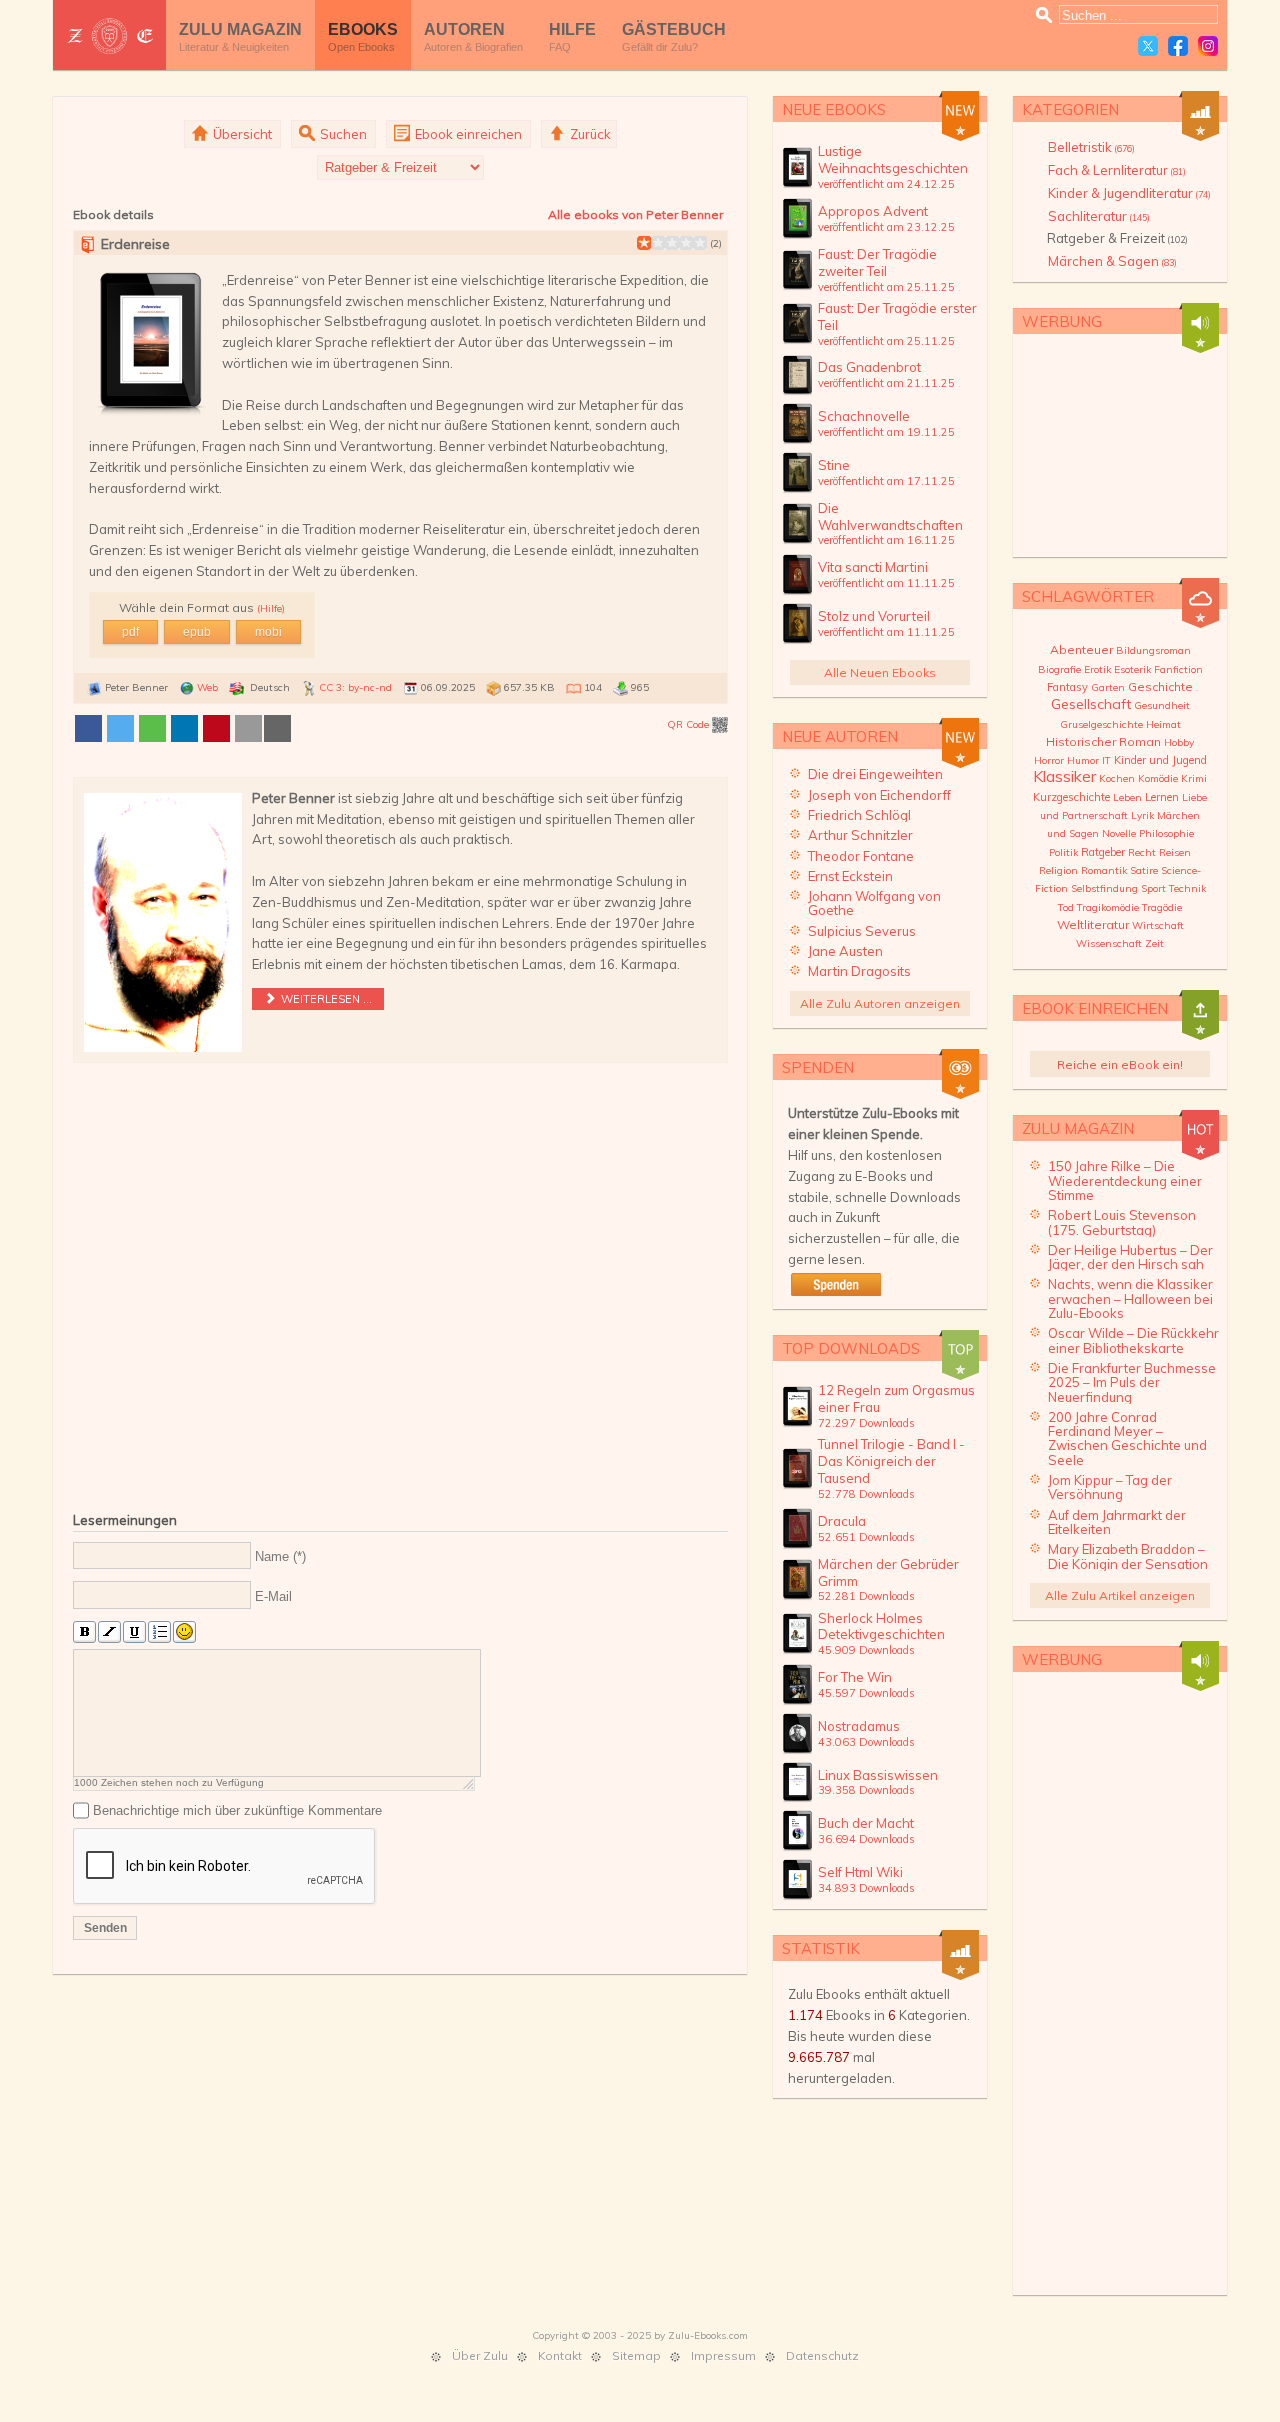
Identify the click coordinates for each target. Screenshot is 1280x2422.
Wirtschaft (1158, 925)
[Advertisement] (400, 1282)
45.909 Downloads (866, 1650)
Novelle (1119, 833)
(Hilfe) (271, 608)
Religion (1058, 870)
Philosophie (1166, 833)
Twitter (1148, 46)
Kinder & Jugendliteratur (1129, 193)
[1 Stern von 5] (644, 243)
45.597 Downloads (866, 1693)
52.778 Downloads (866, 1494)
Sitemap (636, 2355)
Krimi (1194, 778)
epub (197, 632)
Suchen (342, 134)
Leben (1127, 797)
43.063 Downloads (866, 1742)
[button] (88, 728)
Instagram (1208, 46)
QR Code (689, 724)
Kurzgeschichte (1071, 797)
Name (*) (280, 1556)
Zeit (1154, 943)
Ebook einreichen (467, 134)
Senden (105, 1928)
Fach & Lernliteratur (1117, 170)
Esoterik (1132, 669)
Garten (1108, 687)
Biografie (1059, 669)
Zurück (589, 134)
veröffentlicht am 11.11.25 (886, 583)
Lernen (1162, 797)
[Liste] (159, 1632)
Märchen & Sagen (1112, 261)
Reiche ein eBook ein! (1120, 1064)
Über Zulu (480, 2355)
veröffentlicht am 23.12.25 (886, 227)
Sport (1153, 888)
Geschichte (1160, 686)
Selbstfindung (1104, 888)
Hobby (1179, 742)
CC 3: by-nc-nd (355, 687)
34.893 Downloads (866, 1888)
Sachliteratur (1099, 216)
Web (207, 687)
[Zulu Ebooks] (109, 35)
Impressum (723, 2355)
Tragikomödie (1108, 907)
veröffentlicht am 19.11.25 (886, 432)
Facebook (1178, 46)
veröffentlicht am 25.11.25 (886, 287)
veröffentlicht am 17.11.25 (886, 481)
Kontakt (560, 2355)
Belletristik (1091, 147)
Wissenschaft (1109, 943)
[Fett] (84, 1632)
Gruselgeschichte (1101, 724)
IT (1106, 760)
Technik (1187, 888)
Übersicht (241, 134)
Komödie (1158, 778)
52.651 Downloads (866, 1537)
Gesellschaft (1091, 704)
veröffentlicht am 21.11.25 (886, 383)
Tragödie (1162, 907)
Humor (1083, 760)
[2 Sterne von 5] (651, 243)
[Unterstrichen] (134, 1632)
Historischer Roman (1103, 741)
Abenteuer (1081, 649)
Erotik (1097, 669)
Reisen (1175, 852)
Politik (1063, 852)
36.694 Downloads (866, 1839)
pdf (130, 632)
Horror (1049, 760)
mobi (268, 632)
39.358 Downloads (866, 1790)
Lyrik (1142, 815)
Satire (1144, 870)
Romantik (1104, 870)
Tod (1066, 907)
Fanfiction (1178, 669)
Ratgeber (1103, 852)
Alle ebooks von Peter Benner (635, 214)
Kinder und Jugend (1160, 760)
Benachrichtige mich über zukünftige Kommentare (237, 1810)
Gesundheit (1162, 705)
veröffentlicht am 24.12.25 (886, 184)
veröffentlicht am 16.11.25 (886, 540)
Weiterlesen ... (325, 999)
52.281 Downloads (866, 1596)
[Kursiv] (109, 1632)
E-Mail (273, 1595)
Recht (1142, 852)
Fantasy (1067, 687)
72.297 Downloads (866, 1423)
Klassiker (1064, 776)
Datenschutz (822, 2355)
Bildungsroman (1153, 650)
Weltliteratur (1093, 924)
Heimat (1163, 724)
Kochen (1117, 778)
